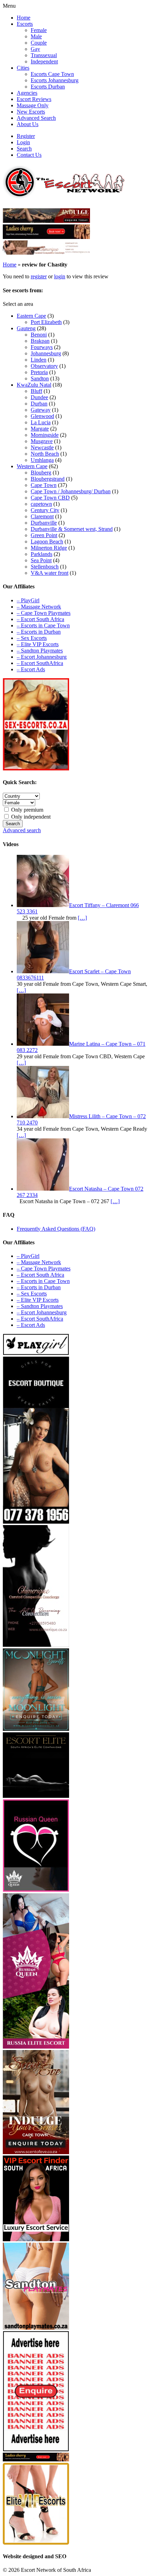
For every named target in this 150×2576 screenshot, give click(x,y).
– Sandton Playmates (40, 651)
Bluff (36, 391)
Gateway (41, 410)
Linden (39, 360)
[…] (82, 918)
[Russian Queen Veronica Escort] (36, 2047)
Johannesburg (46, 353)
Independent (44, 61)
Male (36, 36)
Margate (40, 429)
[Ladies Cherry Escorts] (36, 2459)
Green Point (44, 535)
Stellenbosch (45, 567)
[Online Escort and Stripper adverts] (36, 2449)
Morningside (45, 435)
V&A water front (50, 573)
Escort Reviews (34, 99)
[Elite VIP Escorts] (36, 2543)
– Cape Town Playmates (44, 613)
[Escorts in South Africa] (46, 253)
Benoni (39, 335)
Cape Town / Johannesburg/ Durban (71, 491)
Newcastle (42, 447)
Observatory (44, 366)
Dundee (39, 397)
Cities (23, 68)
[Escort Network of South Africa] (64, 196)
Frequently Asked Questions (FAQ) (56, 1229)
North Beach (45, 454)
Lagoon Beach (47, 541)
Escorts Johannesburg (55, 80)
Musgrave (42, 441)
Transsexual (44, 55)
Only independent (30, 817)
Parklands (42, 554)
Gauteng (26, 328)
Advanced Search (36, 118)
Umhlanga (42, 460)
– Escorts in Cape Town (43, 625)
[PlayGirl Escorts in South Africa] (36, 1353)
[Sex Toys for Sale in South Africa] (36, 1890)
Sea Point (41, 560)
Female (39, 30)
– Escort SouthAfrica (40, 663)
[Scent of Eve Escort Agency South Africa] (46, 221)
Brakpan (40, 341)
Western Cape (32, 466)
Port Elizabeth (46, 322)
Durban (39, 404)
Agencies (27, 93)
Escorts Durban (48, 87)
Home (24, 18)
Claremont (42, 516)
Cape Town (44, 485)
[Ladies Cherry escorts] (46, 237)
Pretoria (39, 372)
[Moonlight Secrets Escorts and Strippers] (36, 1729)
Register (26, 136)
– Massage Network (39, 607)
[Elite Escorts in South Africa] (36, 1796)
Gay (35, 49)
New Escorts (31, 112)
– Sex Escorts (32, 638)
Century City (45, 510)
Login (23, 142)
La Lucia (41, 422)
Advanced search (22, 830)
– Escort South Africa (40, 619)
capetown (41, 504)
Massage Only (33, 105)
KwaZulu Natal (34, 385)
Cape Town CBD (50, 498)
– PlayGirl (28, 600)
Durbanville (44, 523)
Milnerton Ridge (49, 548)
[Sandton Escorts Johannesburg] (36, 2328)
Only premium (27, 810)
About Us (28, 124)
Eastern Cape (31, 316)
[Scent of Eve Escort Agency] (36, 2152)
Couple (39, 43)
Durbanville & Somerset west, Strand (72, 529)
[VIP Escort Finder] (36, 2239)
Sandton (40, 378)
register (39, 276)
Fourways (42, 347)
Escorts (25, 24)
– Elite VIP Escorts (38, 644)
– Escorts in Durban (39, 632)
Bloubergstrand (48, 479)
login (60, 276)
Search (24, 149)
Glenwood (42, 416)
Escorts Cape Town (52, 74)
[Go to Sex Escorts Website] (36, 769)
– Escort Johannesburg (42, 657)
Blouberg (41, 473)
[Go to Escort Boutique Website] (36, 1522)
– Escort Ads (31, 669)
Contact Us (29, 155)
